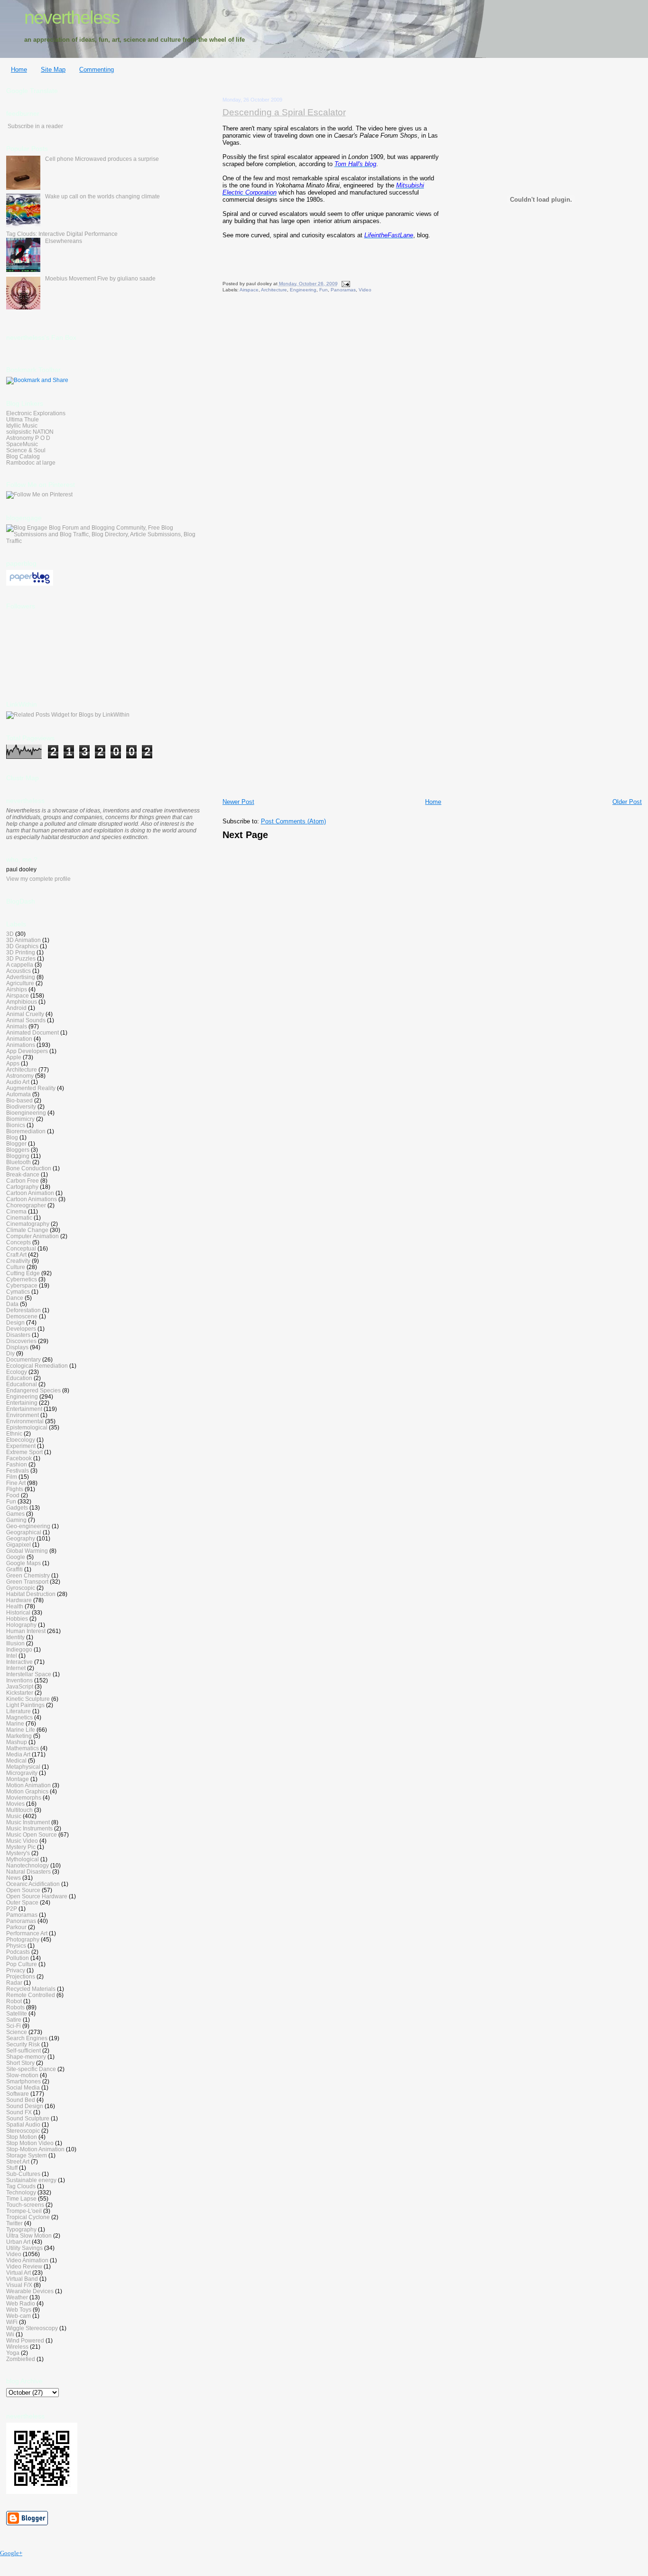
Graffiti (14, 1569)
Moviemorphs (24, 1797)
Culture (16, 1267)
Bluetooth (19, 1162)
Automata (19, 1094)
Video (365, 290)
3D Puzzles (21, 958)
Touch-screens (25, 2205)
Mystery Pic (21, 1847)
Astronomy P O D (28, 438)
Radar (14, 1983)
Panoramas (343, 290)
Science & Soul (26, 450)
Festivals (18, 1470)
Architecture (274, 290)
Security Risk (23, 2044)
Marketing (19, 1736)
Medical (16, 1760)
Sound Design (25, 2106)
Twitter (14, 2223)
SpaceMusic (22, 444)
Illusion (15, 1643)
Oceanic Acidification (33, 1884)
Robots (15, 2007)
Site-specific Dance (31, 2069)
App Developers (27, 1051)
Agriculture (20, 983)
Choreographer (26, 1205)
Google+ (11, 2553)
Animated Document (32, 1032)
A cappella (20, 965)
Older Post (627, 802)
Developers (21, 1329)
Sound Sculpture (28, 2118)
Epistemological (27, 1427)
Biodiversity (21, 1106)
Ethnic (14, 1433)
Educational (22, 1384)
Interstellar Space (29, 1674)
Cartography (22, 1187)
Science (17, 2032)
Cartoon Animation (30, 1193)
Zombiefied (21, 2359)
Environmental (25, 1421)
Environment (23, 1415)
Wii (10, 2334)
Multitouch (19, 1810)
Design (15, 1322)
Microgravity (22, 1773)
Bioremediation (26, 1131)
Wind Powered (25, 2340)
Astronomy (20, 1076)
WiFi (12, 2322)
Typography (21, 2229)
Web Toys (19, 2310)
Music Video (22, 1841)
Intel (12, 1656)
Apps (13, 1063)
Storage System (27, 2155)
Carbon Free (23, 1181)
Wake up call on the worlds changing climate (102, 196)
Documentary (23, 1359)
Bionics (16, 1125)
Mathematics (23, 1748)
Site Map (53, 70)
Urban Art (18, 2242)
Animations (21, 1045)
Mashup (17, 1742)
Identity (15, 1637)
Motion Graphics (27, 1791)
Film (12, 1477)
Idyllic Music (22, 425)
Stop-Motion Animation (35, 2149)
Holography (21, 1625)
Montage (18, 1779)
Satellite (17, 2013)
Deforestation (23, 1310)
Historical (18, 1612)
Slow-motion (22, 2075)
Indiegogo (19, 1649)
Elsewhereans (64, 241)
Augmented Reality (31, 1088)
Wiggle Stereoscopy (32, 2328)
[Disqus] (432, 425)
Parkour (16, 1927)
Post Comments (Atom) (293, 821)
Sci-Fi (14, 2026)
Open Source (23, 1890)
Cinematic (19, 1218)
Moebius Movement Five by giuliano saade (100, 278)
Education (19, 1378)
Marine (15, 1723)
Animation (19, 1039)
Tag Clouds (21, 2186)
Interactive (19, 1662)
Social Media (23, 2087)
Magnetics (19, 1717)
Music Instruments (29, 1828)
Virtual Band (22, 2279)
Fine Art (16, 1483)
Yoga (13, 2353)
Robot (14, 2001)
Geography (21, 1538)
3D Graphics (22, 946)
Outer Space (22, 1902)
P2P (12, 1909)
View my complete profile (38, 879)
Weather (17, 2297)
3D (10, 934)
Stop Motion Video (30, 2143)
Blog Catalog (23, 456)
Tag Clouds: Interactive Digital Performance (62, 234)
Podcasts (18, 1952)
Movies (15, 1804)
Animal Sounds (26, 1020)
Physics (16, 1946)
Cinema (16, 1211)
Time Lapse (21, 2198)
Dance (15, 1298)
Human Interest (26, 1631)
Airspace (249, 290)
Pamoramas (22, 1915)
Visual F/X (19, 2285)
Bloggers (18, 1150)
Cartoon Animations (32, 1199)
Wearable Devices (30, 2291)
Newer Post (238, 802)
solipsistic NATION (30, 432)
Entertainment (24, 1409)
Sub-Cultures (23, 2174)
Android (16, 1008)
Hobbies (17, 1619)
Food (13, 1495)
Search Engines (27, 2038)
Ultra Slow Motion (29, 2235)
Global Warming (27, 1551)
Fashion (17, 1464)
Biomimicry (20, 1119)
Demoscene (22, 1316)
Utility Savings (24, 2248)
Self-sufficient (23, 2050)
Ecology (17, 1372)
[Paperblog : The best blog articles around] (30, 584)
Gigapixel (19, 1545)
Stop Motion (22, 2137)
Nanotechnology (28, 1865)
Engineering (303, 290)
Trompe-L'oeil (24, 2211)
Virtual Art (19, 2273)
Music (14, 1816)
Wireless (17, 2347)
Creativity (18, 1261)
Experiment (21, 1446)
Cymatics (18, 1292)
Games (15, 1514)
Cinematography (28, 1224)
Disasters (18, 1335)
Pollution (18, 1958)
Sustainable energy (31, 2180)
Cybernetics (22, 1279)
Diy (10, 1353)
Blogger (16, 1143)
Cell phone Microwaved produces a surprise (102, 159)
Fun (324, 290)
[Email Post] (345, 284)
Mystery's (18, 1853)
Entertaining (22, 1403)
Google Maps (23, 1563)
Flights (15, 1489)
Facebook (19, 1458)
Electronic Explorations (36, 413)
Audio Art (18, 1082)
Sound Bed (21, 2100)
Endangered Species (33, 1390)
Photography (23, 1939)
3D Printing (21, 952)
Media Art (18, 1754)
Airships (17, 989)
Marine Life (21, 1730)
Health (15, 1606)
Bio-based (19, 1100)
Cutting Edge (23, 1273)
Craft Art (16, 1255)
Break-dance (23, 1174)
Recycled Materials (31, 1989)
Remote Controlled (31, 1995)
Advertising (21, 977)
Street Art (18, 2161)
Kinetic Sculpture (28, 1699)
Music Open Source (32, 1834)
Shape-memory (26, 2057)
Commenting (97, 70)
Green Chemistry (28, 1575)
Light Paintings (25, 1705)
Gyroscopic (21, 1588)
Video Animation (27, 2260)
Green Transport (27, 1582)
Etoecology (21, 1440)
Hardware (19, 1600)
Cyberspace (22, 1285)
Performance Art (27, 1933)
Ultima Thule (23, 419)
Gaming (16, 1520)
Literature (19, 1711)
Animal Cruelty (25, 1014)
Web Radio (21, 2303)
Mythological (23, 1859)
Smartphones (23, 2081)
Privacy (16, 1970)
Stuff (12, 2168)
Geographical (24, 1532)
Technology (21, 2192)
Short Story (20, 2063)
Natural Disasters (28, 1871)
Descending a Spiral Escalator (284, 112)
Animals (17, 1026)
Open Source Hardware (37, 1896)
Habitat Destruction (31, 1594)
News (14, 1878)
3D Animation (23, 940)
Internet (16, 1668)
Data (12, 1304)
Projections (21, 1976)
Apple (14, 1057)
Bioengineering (26, 1113)
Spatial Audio (23, 2124)
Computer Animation (32, 1236)
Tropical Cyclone (28, 2217)
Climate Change (27, 1230)
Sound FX (19, 2112)
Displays (17, 1347)
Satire (14, 2020)
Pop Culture (22, 1964)
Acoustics (19, 971)
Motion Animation (28, 1785)
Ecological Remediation (37, 1366)
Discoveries (21, 1341)
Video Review (24, 2266)
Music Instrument (28, 1822)
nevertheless (72, 17)
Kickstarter (20, 1693)
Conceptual (21, 1248)
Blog (12, 1137)
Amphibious (22, 1002)
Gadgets (17, 1507)
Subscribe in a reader (35, 126)
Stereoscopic (23, 2131)
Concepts (19, 1242)
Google (16, 1557)
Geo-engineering (28, 1526)
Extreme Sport (24, 1452)
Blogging (18, 1156)
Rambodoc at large (31, 462)
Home (19, 70)
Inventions (19, 1680)
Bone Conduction (29, 1168)
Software (18, 2094)
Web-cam (19, 2316)
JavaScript (20, 1686)
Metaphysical (23, 1767)
